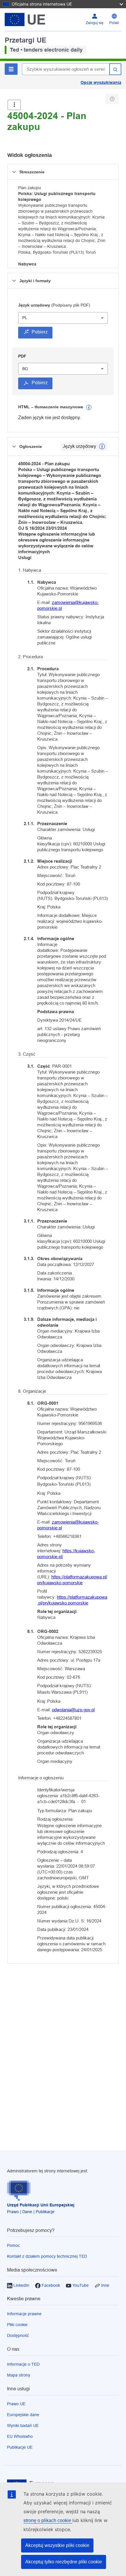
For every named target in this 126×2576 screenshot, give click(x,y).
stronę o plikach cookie (48, 2520)
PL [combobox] (25, 318)
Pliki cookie (17, 2325)
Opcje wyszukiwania (101, 82)
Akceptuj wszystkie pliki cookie (57, 2545)
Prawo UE (16, 2404)
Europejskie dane (23, 2415)
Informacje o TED (23, 2364)
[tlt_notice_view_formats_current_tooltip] (102, 446)
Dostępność (18, 2335)
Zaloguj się (95, 23)
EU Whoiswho (20, 2436)
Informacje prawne (24, 2314)
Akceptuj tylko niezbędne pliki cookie (64, 2562)
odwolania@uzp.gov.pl (73, 1710)
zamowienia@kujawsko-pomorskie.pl (68, 605)
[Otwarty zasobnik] (14, 105)
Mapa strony (19, 2375)
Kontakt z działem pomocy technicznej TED (47, 2256)
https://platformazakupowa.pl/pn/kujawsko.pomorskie (72, 1580)
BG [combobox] (25, 369)
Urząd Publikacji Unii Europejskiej (41, 2205)
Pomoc (13, 2245)
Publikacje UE (20, 2447)
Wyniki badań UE (23, 2426)
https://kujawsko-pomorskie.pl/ (66, 1554)
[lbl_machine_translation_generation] (89, 407)
